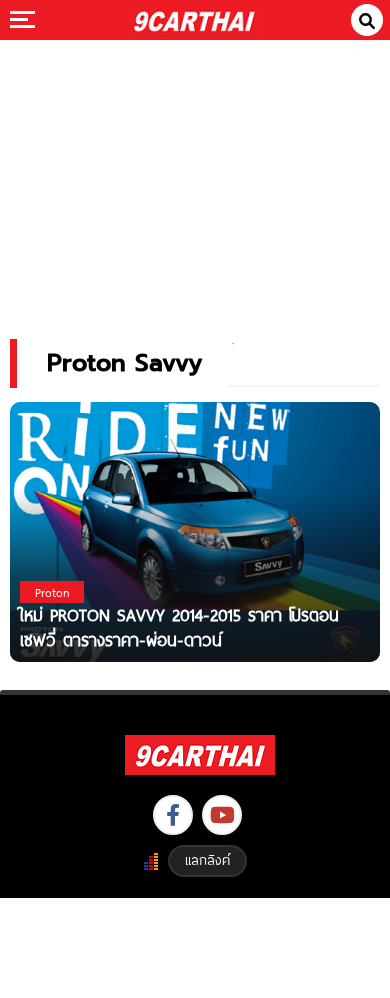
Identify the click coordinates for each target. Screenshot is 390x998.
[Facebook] (173, 815)
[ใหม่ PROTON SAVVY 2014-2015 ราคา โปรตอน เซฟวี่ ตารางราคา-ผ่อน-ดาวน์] (195, 531)
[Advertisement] (195, 175)
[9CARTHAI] (194, 20)
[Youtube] (222, 815)
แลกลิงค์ (207, 860)
